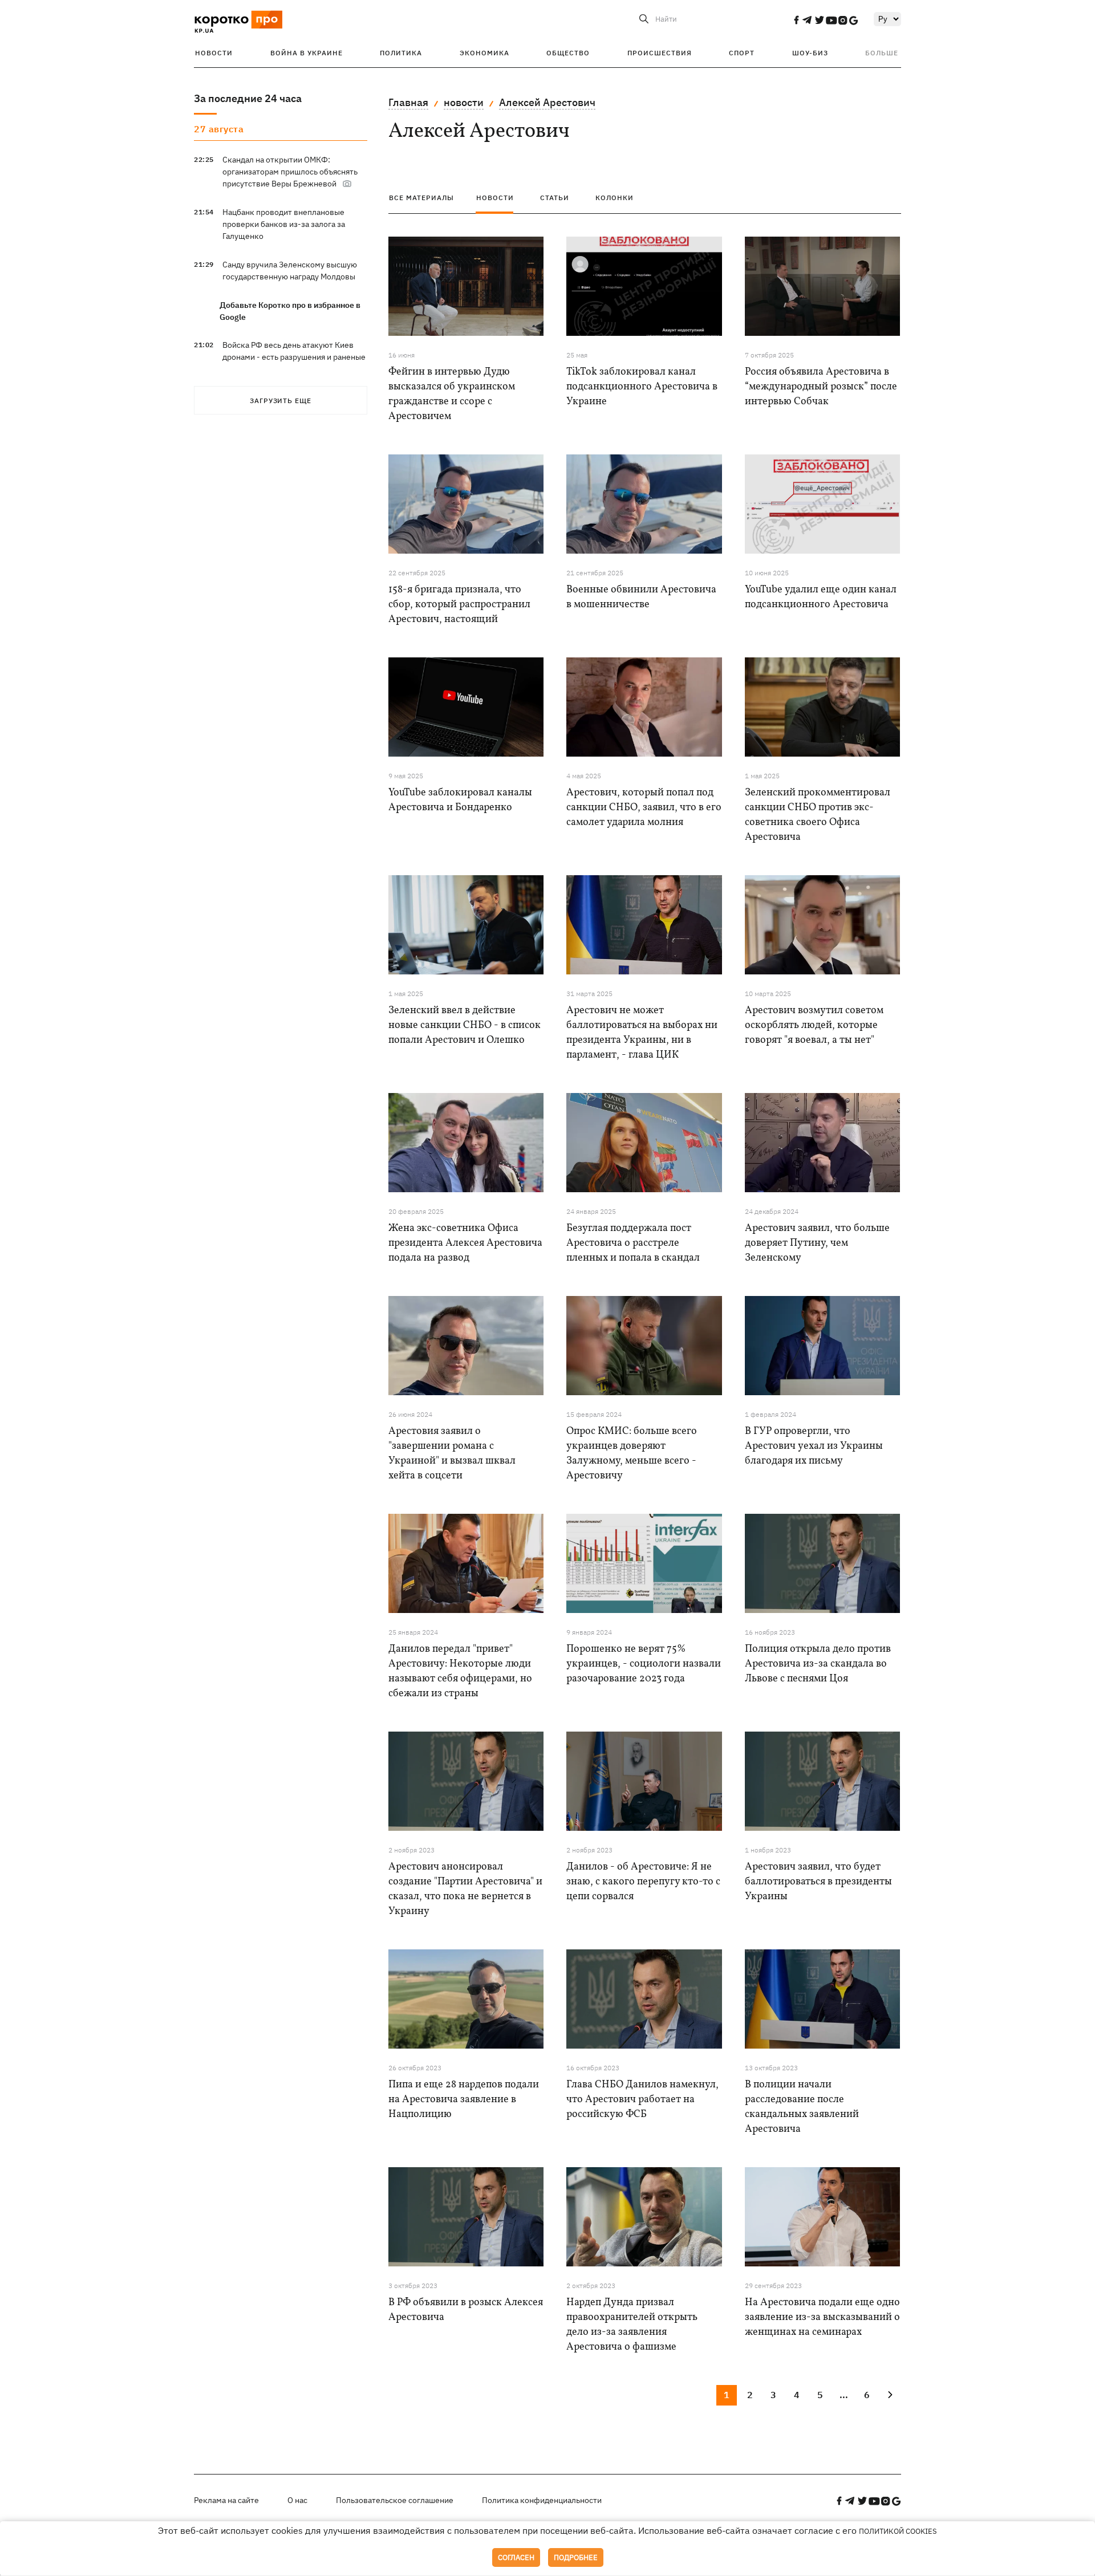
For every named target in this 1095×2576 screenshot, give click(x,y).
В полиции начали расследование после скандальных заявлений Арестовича (802, 2107)
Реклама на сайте (226, 2500)
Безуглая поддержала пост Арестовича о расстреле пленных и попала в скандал (633, 1243)
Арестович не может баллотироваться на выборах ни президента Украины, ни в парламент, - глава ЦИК (642, 1033)
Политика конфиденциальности (542, 2500)
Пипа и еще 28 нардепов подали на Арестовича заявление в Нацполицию (464, 2100)
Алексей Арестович (547, 102)
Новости (214, 53)
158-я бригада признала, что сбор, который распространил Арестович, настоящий (459, 605)
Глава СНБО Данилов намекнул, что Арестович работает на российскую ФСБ (642, 2100)
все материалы (421, 198)
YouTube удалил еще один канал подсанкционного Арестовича (821, 597)
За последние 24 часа (248, 98)
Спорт (742, 53)
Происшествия (660, 53)
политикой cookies (898, 2531)
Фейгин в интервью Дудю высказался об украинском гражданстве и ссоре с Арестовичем (452, 394)
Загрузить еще (281, 401)
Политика (401, 53)
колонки (615, 198)
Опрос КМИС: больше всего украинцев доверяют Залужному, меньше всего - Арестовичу (632, 1454)
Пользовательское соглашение (395, 2500)
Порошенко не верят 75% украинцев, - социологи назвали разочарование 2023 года (644, 1664)
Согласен (516, 2557)
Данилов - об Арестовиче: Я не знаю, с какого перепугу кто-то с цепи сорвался (643, 1882)
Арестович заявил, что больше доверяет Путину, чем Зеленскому (817, 1243)
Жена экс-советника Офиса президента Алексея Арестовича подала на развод (465, 1243)
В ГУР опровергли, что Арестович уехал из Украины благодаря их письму (814, 1446)
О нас (297, 2500)
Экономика (484, 53)
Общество (568, 53)
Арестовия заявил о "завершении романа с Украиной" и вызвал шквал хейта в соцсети (452, 1454)
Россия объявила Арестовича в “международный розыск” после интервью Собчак (821, 387)
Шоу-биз (810, 53)
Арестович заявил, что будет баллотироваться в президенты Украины (818, 1882)
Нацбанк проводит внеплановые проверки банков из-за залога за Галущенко (284, 224)
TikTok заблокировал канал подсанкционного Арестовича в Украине (642, 387)
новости (464, 102)
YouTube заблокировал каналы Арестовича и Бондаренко (460, 800)
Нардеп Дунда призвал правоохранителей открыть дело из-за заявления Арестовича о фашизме (632, 2325)
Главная (408, 102)
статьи (555, 198)
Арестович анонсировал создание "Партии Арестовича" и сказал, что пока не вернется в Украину (465, 1889)
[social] (796, 20)
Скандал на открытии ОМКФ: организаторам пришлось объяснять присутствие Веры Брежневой (290, 172)
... (844, 2395)
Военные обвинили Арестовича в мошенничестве (641, 597)
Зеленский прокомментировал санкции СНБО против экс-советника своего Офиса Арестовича (818, 815)
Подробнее (576, 2557)
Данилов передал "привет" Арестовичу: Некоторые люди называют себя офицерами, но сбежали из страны (460, 1671)
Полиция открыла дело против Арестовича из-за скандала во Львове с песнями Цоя (818, 1664)
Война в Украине (307, 53)
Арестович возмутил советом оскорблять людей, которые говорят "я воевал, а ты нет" (814, 1025)
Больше (882, 53)
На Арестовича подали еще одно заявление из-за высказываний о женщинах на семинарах (822, 2317)
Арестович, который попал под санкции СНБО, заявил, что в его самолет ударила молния (644, 808)
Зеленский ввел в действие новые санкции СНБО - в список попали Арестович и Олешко (465, 1025)
